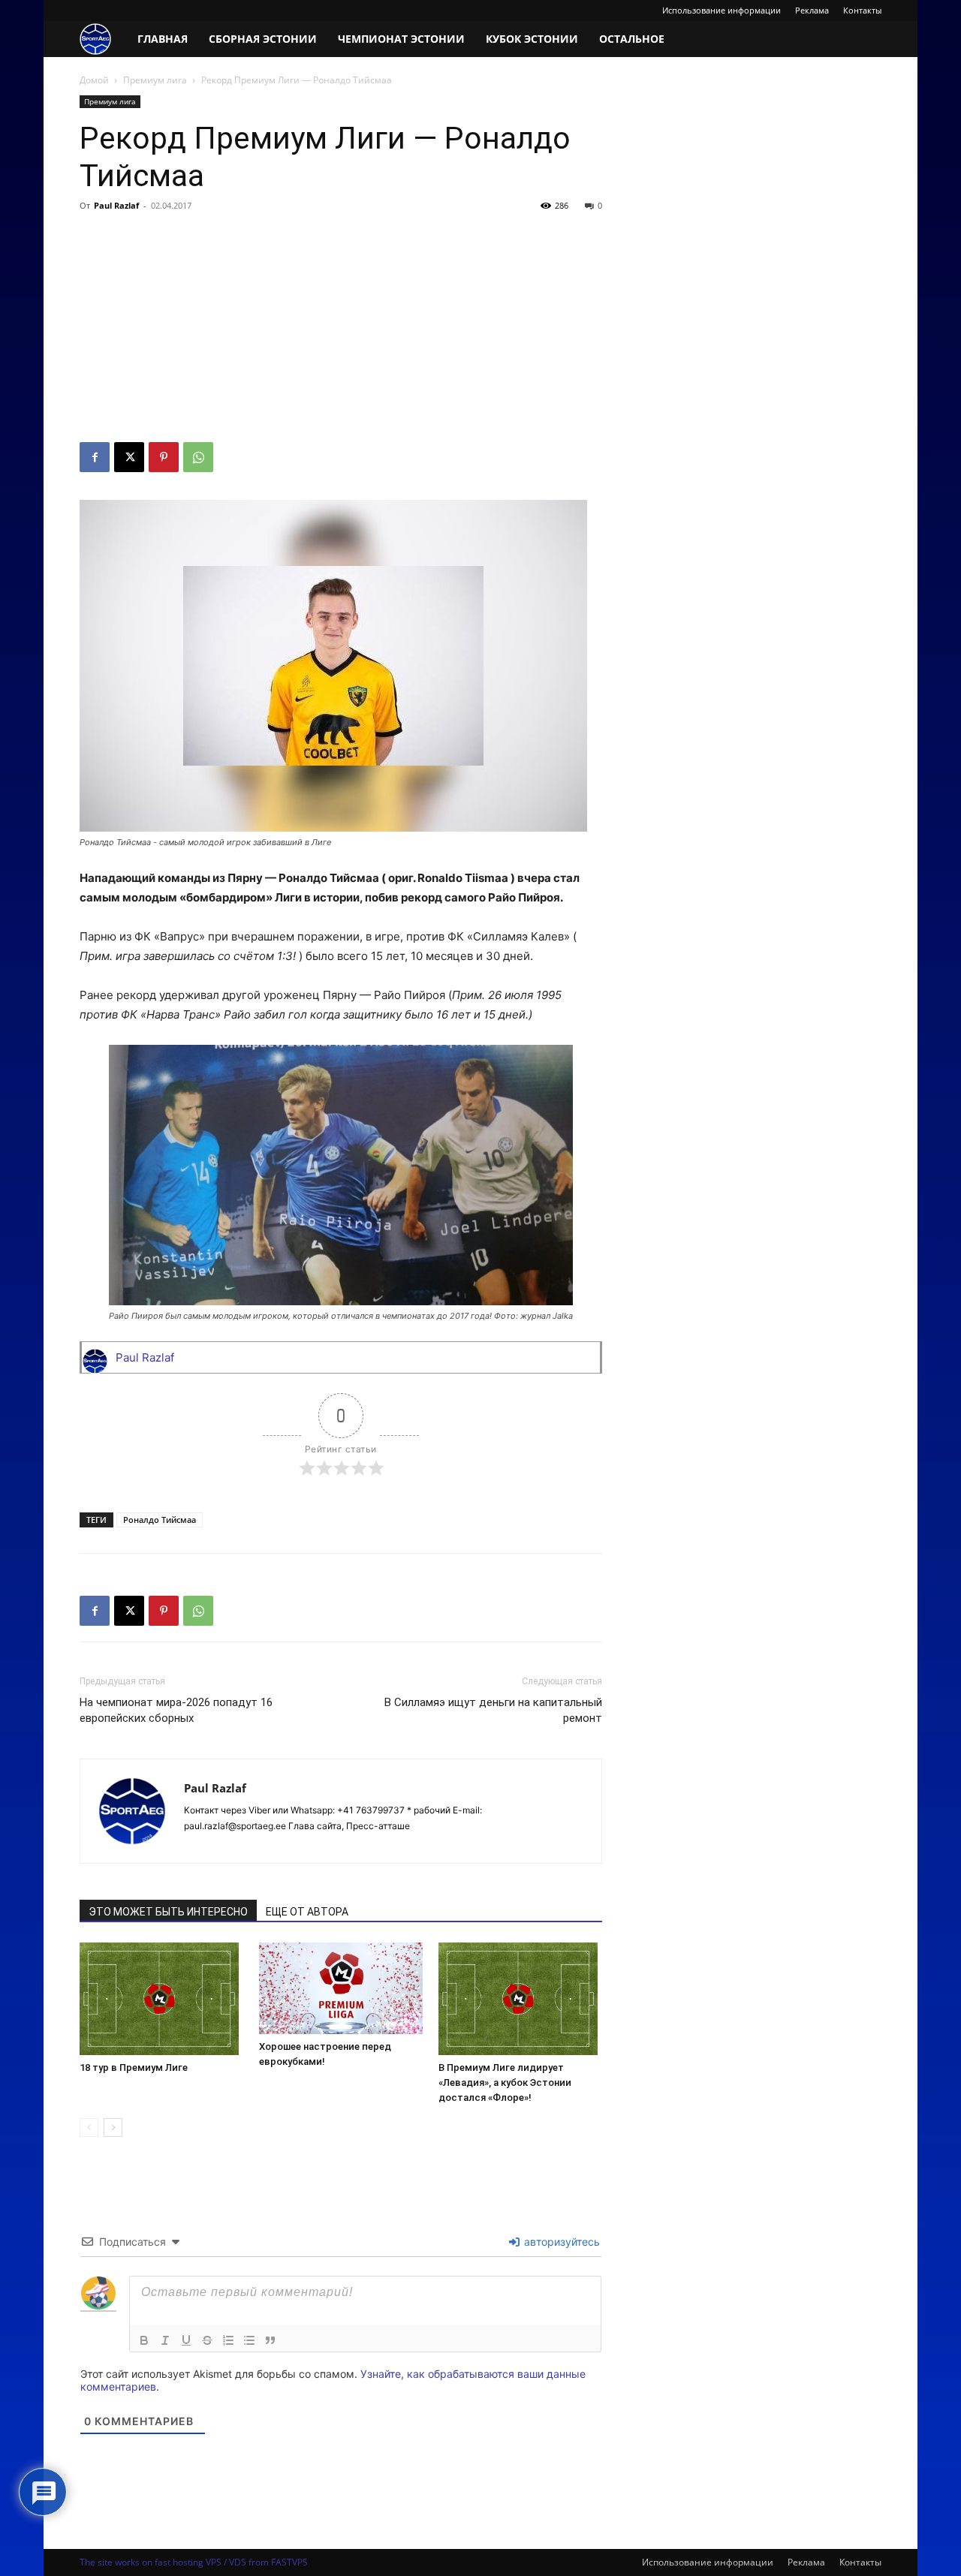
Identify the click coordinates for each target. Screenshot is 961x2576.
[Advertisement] (341, 330)
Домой (94, 80)
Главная (163, 39)
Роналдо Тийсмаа (160, 1520)
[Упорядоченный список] (228, 2340)
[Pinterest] (164, 457)
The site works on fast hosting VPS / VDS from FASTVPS (194, 2562)
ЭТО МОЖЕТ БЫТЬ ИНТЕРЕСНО (168, 1912)
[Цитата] (270, 2340)
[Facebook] (95, 457)
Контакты (862, 10)
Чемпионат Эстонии (401, 39)
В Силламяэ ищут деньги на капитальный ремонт (493, 1710)
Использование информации (722, 10)
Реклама (812, 10)
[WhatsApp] (198, 457)
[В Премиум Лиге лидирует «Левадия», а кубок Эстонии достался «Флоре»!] (520, 1999)
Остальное (632, 39)
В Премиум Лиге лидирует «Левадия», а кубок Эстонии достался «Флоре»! (505, 2082)
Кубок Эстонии (532, 39)
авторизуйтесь (560, 2242)
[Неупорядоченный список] (249, 2340)
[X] (129, 457)
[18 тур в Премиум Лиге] (161, 1999)
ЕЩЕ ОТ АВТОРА (307, 1912)
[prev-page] (89, 2128)
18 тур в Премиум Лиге (134, 2067)
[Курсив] (165, 2340)
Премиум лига (155, 80)
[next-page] (113, 2128)
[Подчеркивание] (186, 2340)
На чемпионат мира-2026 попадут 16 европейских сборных (176, 1710)
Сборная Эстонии (263, 39)
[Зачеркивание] (207, 2340)
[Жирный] (144, 2340)
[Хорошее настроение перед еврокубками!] (341, 1988)
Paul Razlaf (116, 205)
